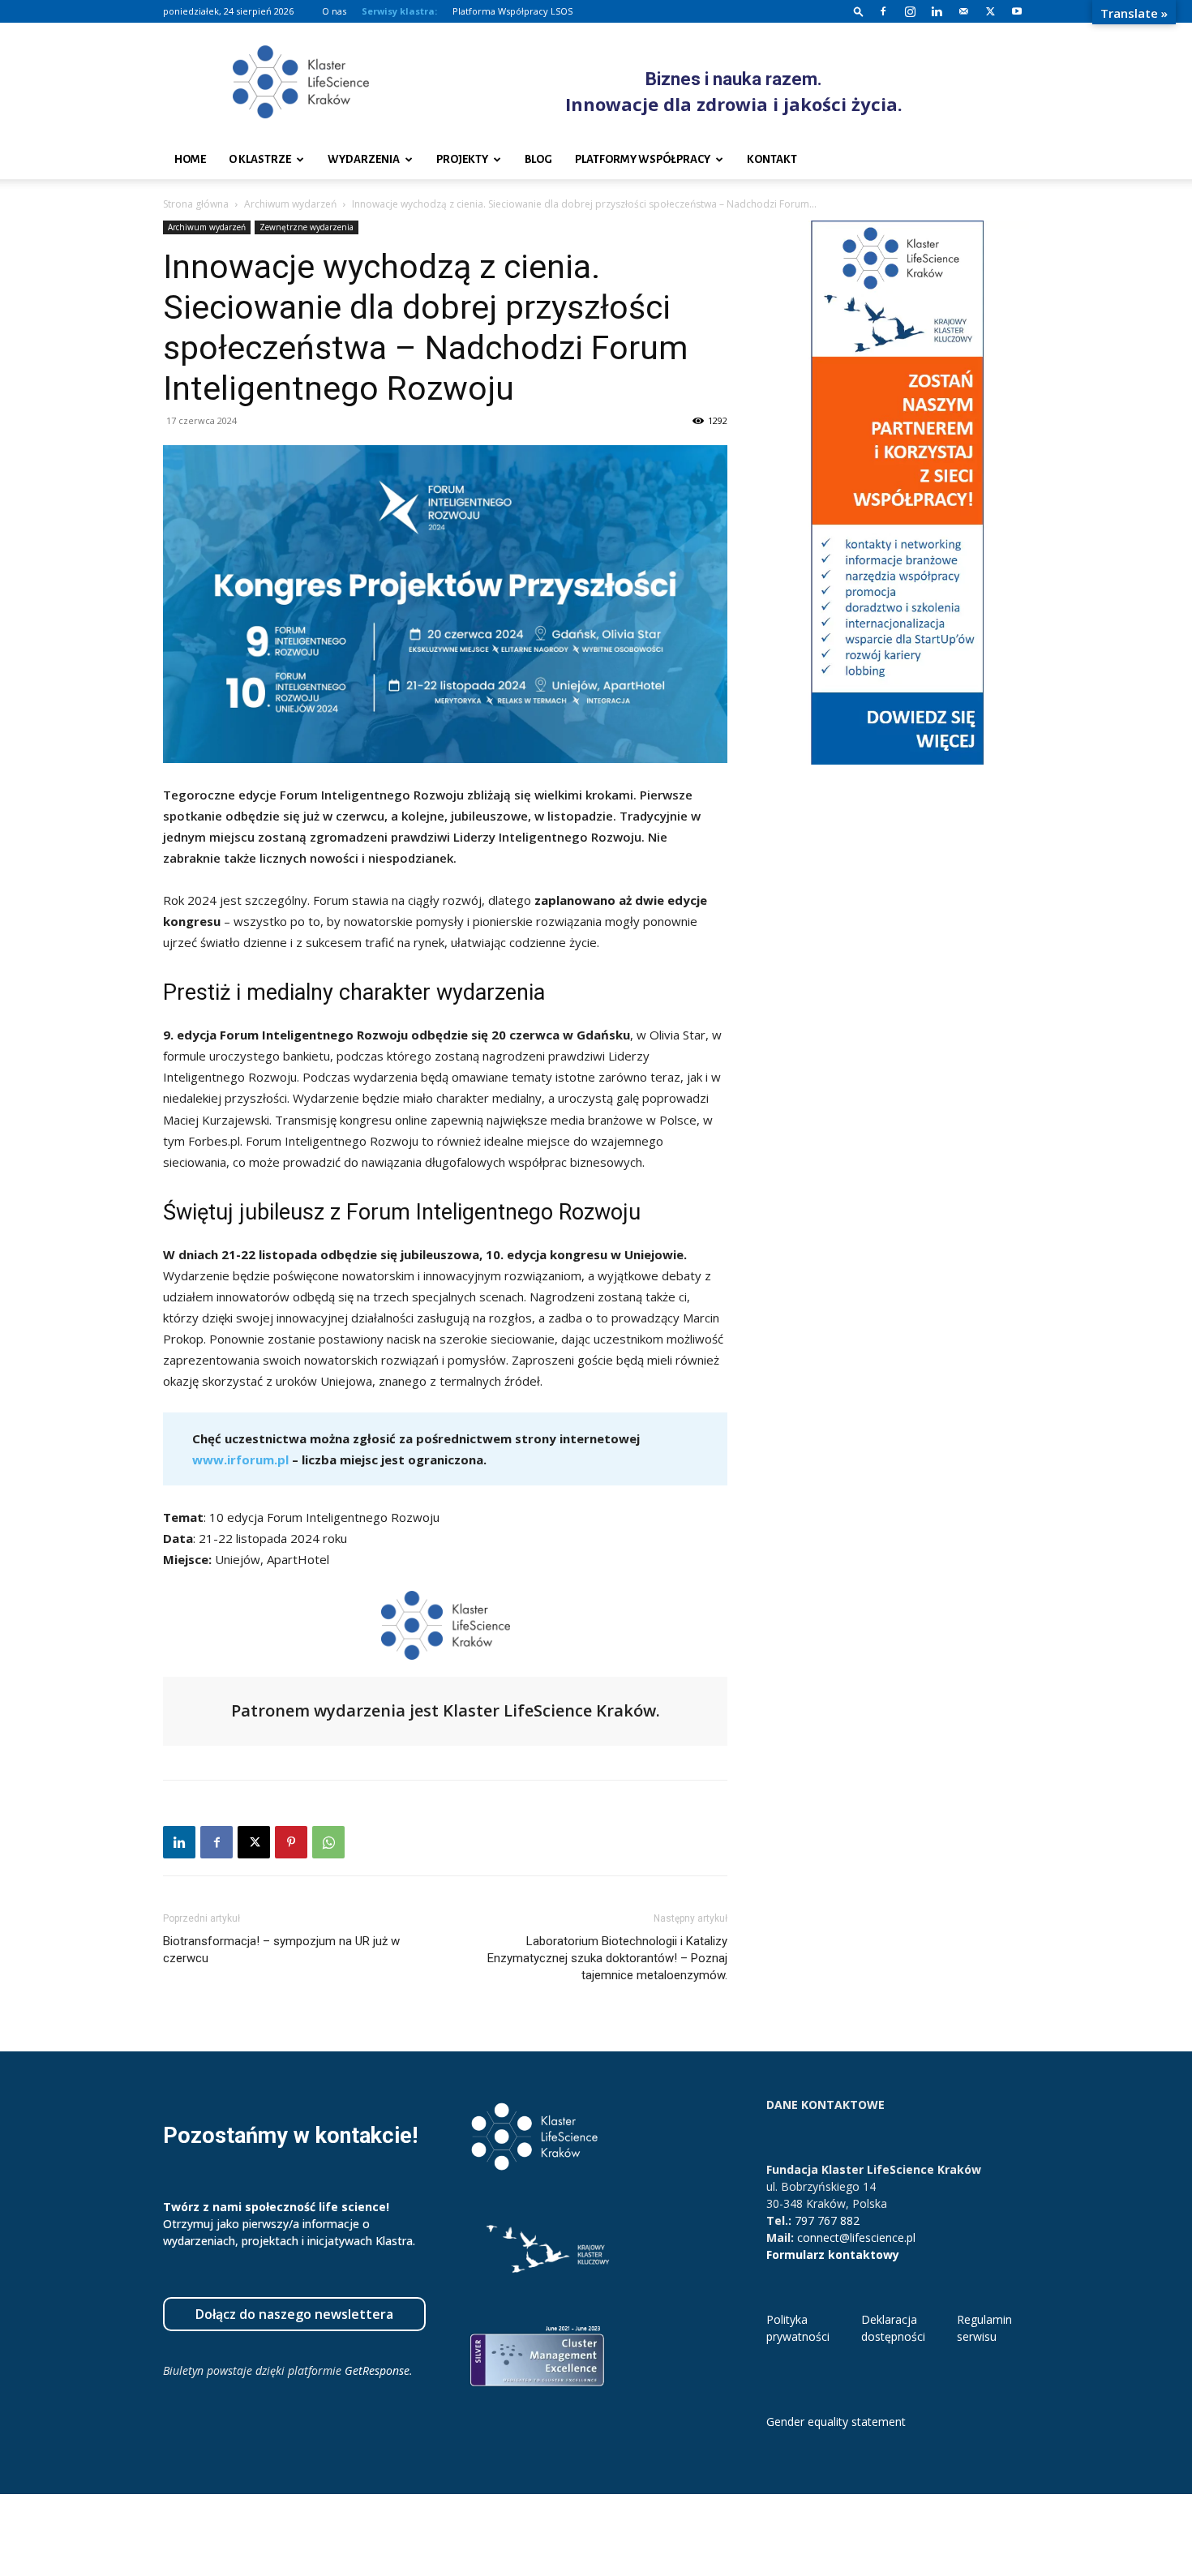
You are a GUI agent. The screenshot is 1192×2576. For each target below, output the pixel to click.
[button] (859, 11)
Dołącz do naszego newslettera (294, 2314)
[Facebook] (883, 11)
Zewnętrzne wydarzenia (307, 227)
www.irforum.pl (240, 1459)
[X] (990, 11)
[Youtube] (1017, 11)
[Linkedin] (937, 11)
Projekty (462, 159)
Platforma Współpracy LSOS (512, 11)
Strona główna (196, 204)
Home (190, 159)
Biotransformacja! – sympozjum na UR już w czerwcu (281, 1950)
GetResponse (377, 2370)
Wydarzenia (364, 159)
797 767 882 (827, 2220)
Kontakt (772, 159)
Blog (538, 159)
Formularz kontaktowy (833, 2255)
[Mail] (963, 11)
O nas (334, 11)
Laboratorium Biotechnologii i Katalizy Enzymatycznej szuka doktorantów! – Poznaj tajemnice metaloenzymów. (607, 1958)
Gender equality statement (836, 2422)
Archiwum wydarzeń (290, 204)
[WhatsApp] (328, 1842)
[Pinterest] (291, 1842)
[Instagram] (910, 11)
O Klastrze (260, 159)
